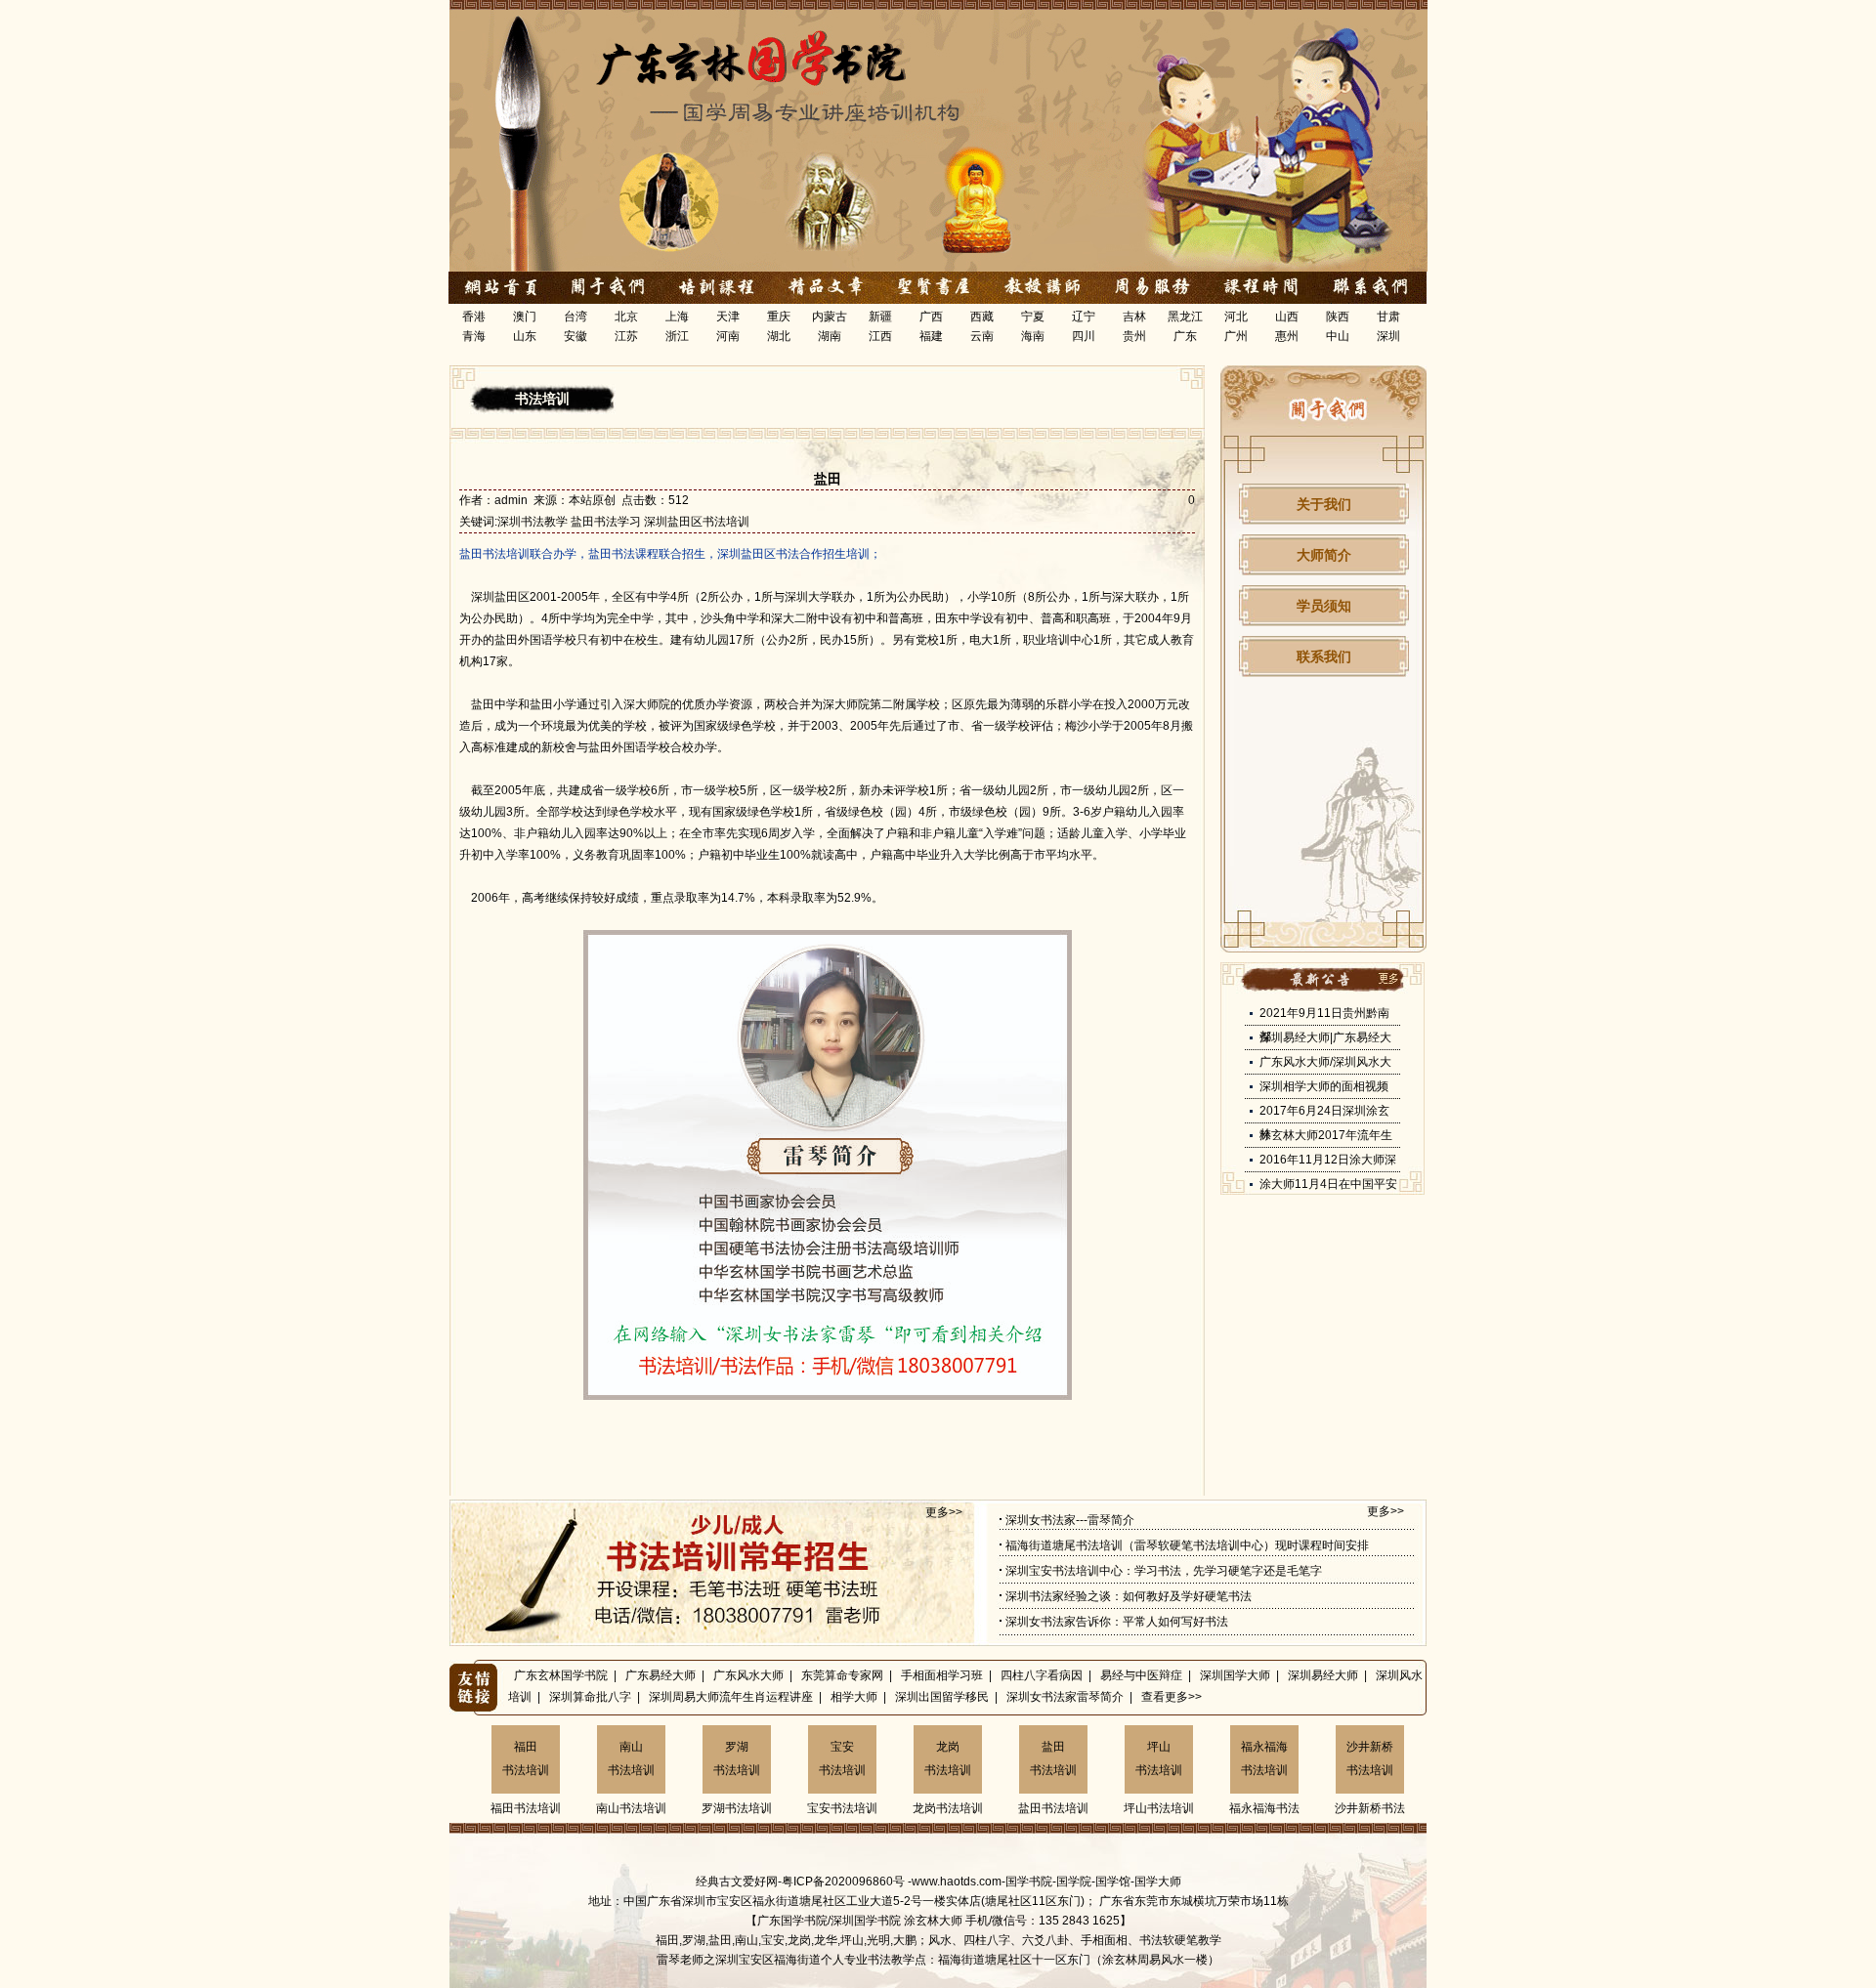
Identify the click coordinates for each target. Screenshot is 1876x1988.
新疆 (880, 317)
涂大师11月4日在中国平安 (1328, 1184)
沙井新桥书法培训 (1370, 1758)
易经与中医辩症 (1141, 1675)
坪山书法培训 (1159, 1758)
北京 (626, 317)
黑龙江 (1185, 317)
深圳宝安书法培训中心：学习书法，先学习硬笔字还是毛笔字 (1164, 1571)
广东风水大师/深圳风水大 (1325, 1062)
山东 (525, 336)
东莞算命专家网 (842, 1675)
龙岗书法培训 (948, 1758)
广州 (1236, 336)
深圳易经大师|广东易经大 (1325, 1037)
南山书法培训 (631, 1758)
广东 (1185, 336)
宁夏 (1033, 317)
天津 (728, 317)
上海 (677, 317)
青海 (474, 336)
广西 (931, 317)
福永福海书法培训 (1264, 1758)
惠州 (1287, 336)
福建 (931, 336)
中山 (1338, 336)
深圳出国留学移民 (942, 1697)
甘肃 (1388, 317)
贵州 (1134, 336)
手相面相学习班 (942, 1675)
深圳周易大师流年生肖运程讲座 (731, 1697)
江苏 (626, 336)
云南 (982, 336)
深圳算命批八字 (590, 1697)
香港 (474, 317)
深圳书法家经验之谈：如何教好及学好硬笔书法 (1129, 1596)
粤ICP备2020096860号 (843, 1882)
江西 (880, 336)
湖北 (779, 336)
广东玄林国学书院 (561, 1675)
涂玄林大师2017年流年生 (1326, 1135)
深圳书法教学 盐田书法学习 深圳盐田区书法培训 (623, 522)
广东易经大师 (661, 1675)
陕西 (1338, 317)
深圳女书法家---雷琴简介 (1070, 1520)
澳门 (525, 317)
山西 (1287, 317)
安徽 (576, 336)
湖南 (830, 336)
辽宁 (1084, 317)
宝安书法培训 (842, 1758)
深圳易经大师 (1323, 1675)
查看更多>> (1172, 1697)
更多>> (944, 1512)
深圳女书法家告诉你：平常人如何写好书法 (1117, 1622)
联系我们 (1324, 656)
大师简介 (1324, 555)
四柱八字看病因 (1042, 1675)
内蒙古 (830, 317)
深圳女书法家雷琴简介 (1065, 1697)
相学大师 (854, 1697)
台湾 (576, 317)
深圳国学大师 (1235, 1675)
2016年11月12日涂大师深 (1328, 1160)
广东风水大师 (748, 1675)
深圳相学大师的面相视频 (1324, 1086)
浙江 (677, 336)
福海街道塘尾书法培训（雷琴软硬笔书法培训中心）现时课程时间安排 (1187, 1545)
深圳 (1388, 336)
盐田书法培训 (1053, 1758)
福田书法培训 (526, 1758)
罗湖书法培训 (737, 1758)
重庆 (779, 317)
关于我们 (1324, 504)
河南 (728, 336)
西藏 (982, 317)
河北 (1236, 317)
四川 (1084, 336)
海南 (1033, 336)
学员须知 (1324, 606)
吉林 (1134, 317)
